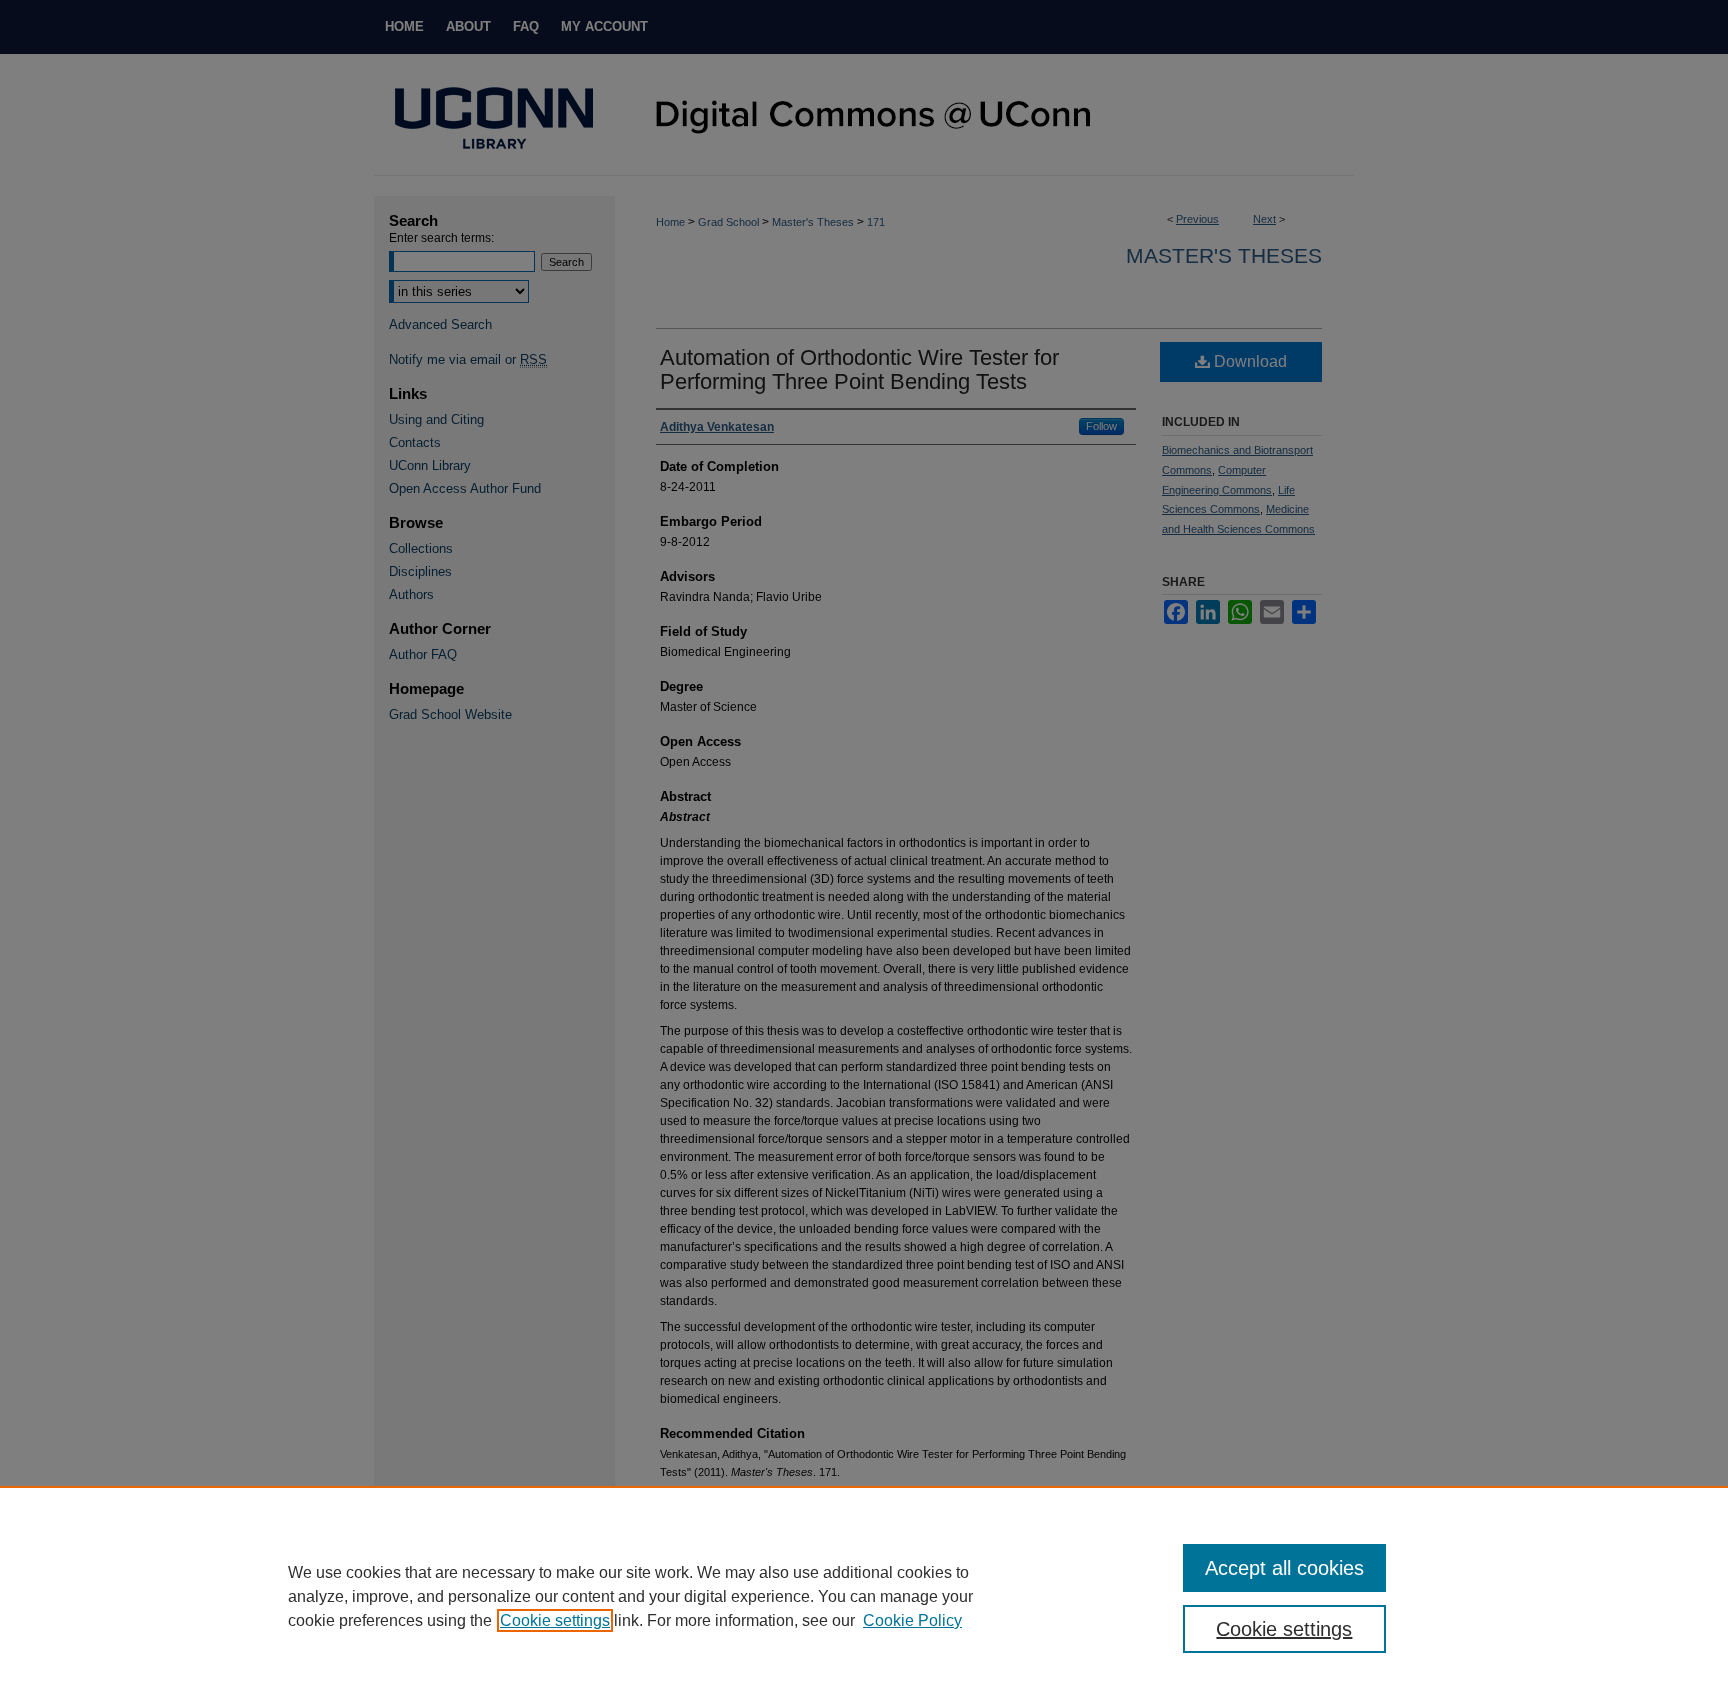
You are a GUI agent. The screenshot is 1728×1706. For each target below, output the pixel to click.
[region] (864, 1596)
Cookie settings (555, 1620)
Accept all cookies (1284, 1568)
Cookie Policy (912, 1620)
